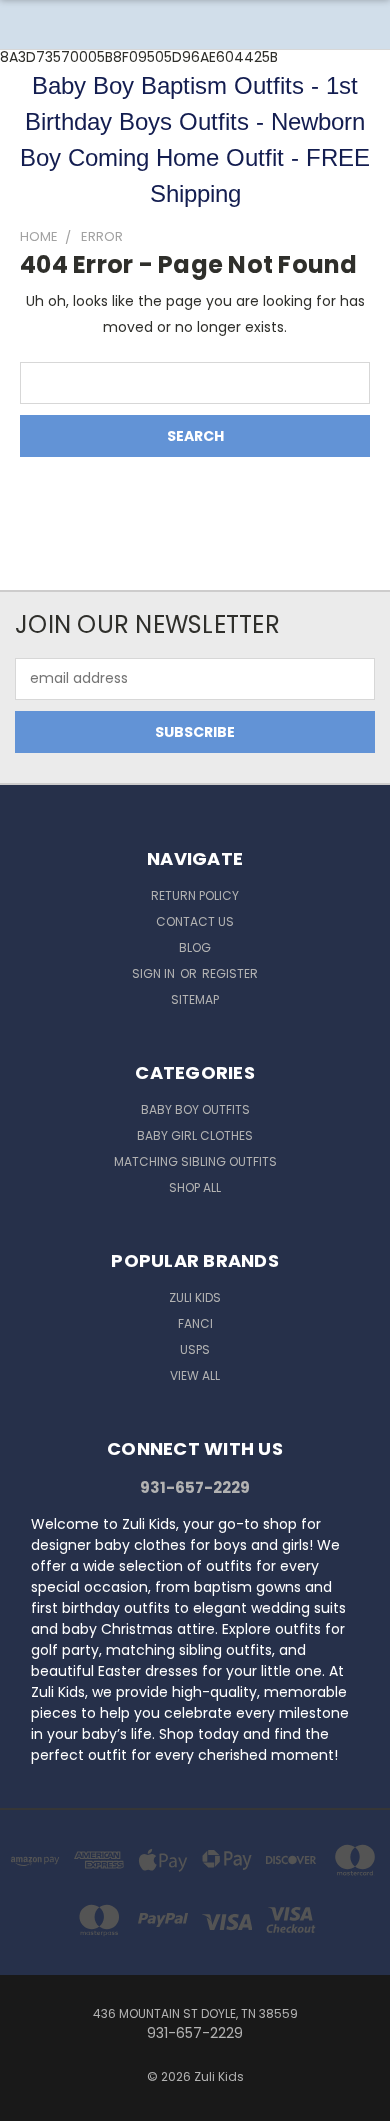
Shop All (195, 1187)
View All (195, 1375)
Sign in (155, 973)
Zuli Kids (195, 1297)
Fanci (195, 1323)
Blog (195, 947)
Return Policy (195, 895)
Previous (31, 2101)
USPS (195, 1349)
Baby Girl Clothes (195, 1135)
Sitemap (195, 999)
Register (230, 973)
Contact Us (195, 921)
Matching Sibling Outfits (195, 1161)
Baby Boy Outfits (195, 1109)
